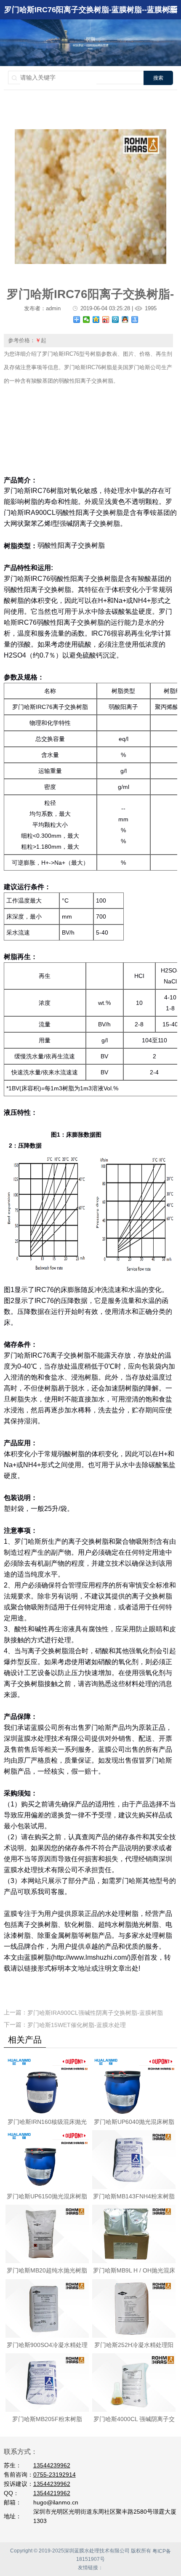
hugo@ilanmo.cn (56, 2502)
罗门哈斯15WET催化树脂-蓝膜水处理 (77, 2025)
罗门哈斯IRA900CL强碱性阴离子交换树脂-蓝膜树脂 (95, 2013)
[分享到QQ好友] (125, 320)
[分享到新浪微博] (106, 320)
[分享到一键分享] (135, 320)
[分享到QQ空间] (96, 320)
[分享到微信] (87, 320)
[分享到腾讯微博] (116, 320)
